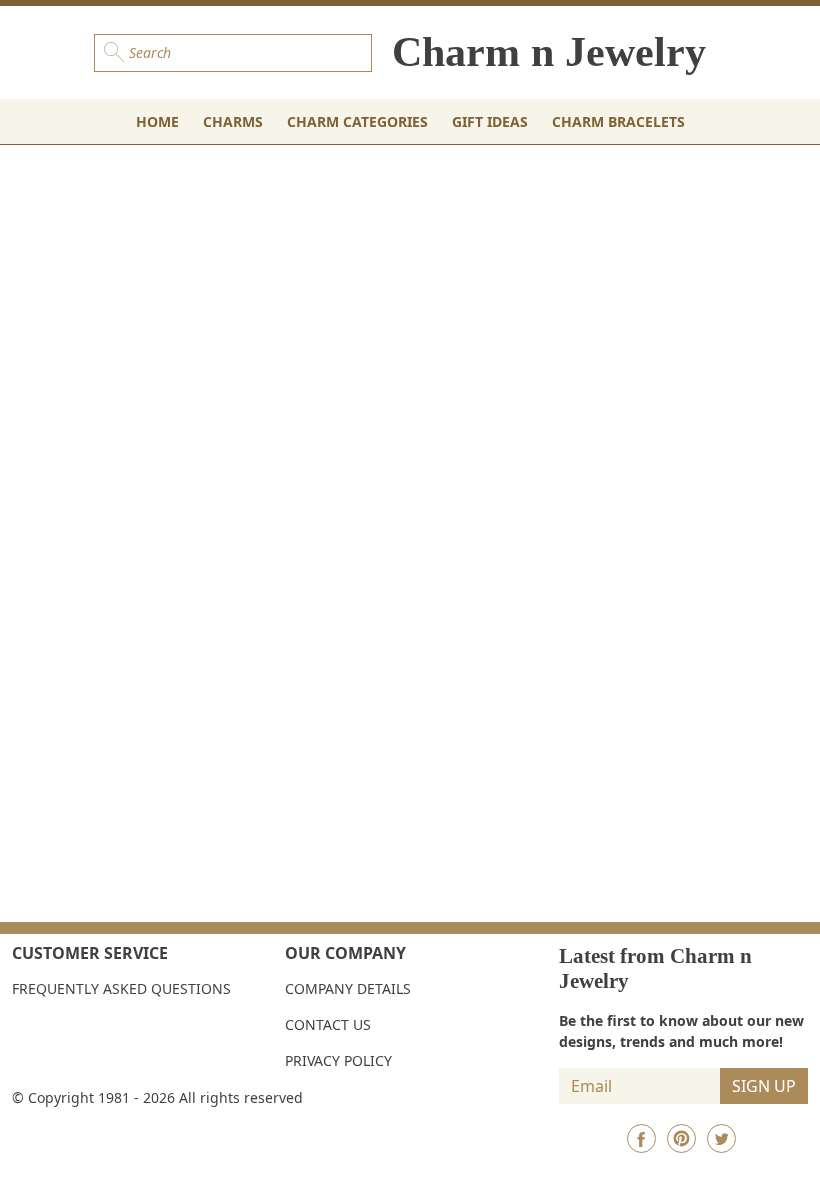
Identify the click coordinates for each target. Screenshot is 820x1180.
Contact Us (328, 1024)
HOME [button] (157, 121)
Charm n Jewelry (549, 52)
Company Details (348, 988)
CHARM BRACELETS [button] (618, 121)
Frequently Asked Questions (121, 988)
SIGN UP (764, 1086)
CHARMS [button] (233, 121)
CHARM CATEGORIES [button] (357, 121)
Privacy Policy (338, 1060)
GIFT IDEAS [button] (490, 121)
